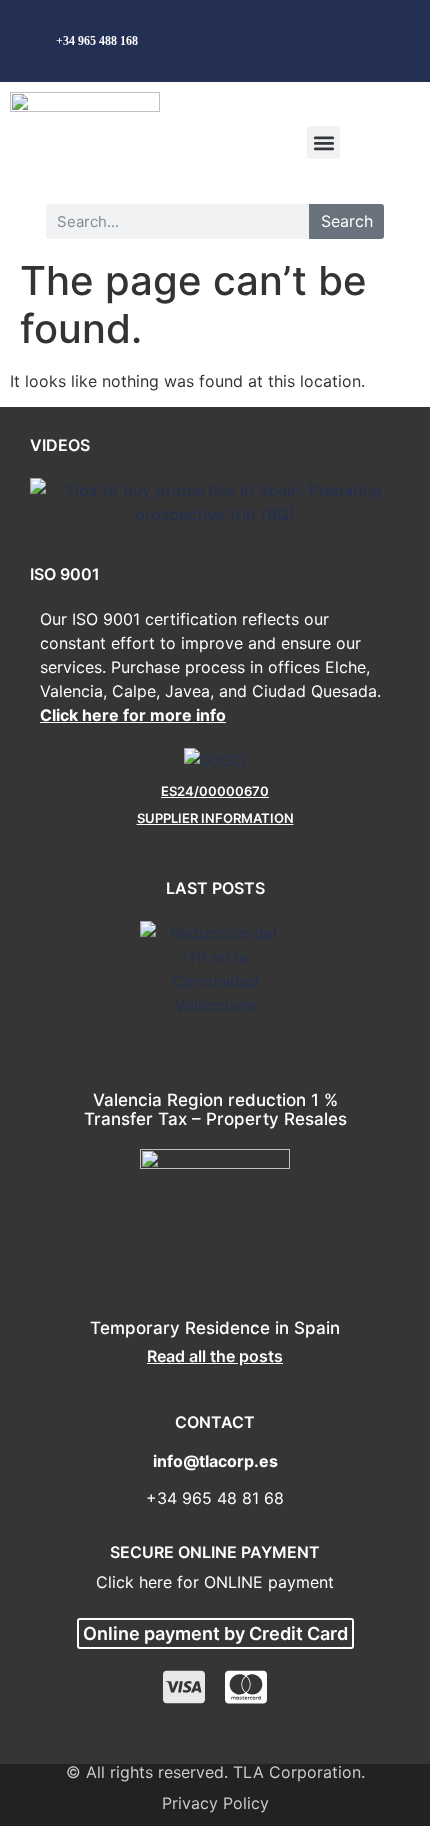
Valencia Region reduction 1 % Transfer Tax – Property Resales (215, 1109)
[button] (323, 142)
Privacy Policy (215, 1803)
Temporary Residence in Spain (215, 1328)
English (320, 40)
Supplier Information (215, 818)
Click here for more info (133, 715)
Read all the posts (215, 1356)
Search (347, 221)
